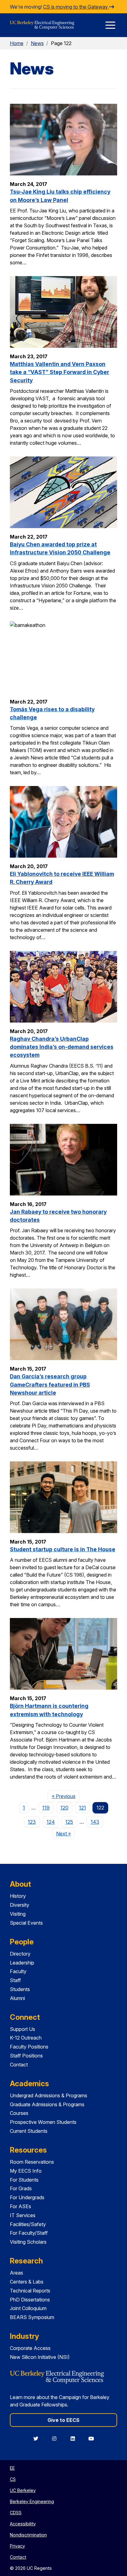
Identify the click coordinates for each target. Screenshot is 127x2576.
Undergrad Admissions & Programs (49, 2095)
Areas (16, 2273)
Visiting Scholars (28, 2242)
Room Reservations (32, 2162)
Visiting (18, 1914)
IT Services (23, 2215)
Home (17, 43)
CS (13, 2479)
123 (32, 1822)
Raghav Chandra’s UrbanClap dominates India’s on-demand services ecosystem (62, 1047)
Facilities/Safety (28, 2224)
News (37, 43)
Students (20, 1989)
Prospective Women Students (43, 2122)
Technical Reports (30, 2291)
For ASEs (20, 2206)
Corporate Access (30, 2348)
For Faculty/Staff (29, 2233)
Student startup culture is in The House (63, 1549)
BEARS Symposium (32, 2317)
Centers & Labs (27, 2282)
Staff (15, 1980)
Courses (19, 2113)
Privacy (17, 2546)
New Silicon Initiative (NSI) (40, 2357)
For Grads (21, 2188)
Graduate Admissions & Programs (47, 2104)
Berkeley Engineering (32, 2501)
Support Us (23, 2029)
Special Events (26, 1923)
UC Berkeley (23, 2490)
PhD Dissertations (30, 2300)
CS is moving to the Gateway (76, 7)
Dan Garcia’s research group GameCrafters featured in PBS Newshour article (50, 1385)
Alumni (17, 1998)
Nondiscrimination (28, 2535)
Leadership (22, 1963)
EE (12, 2468)
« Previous (66, 1796)
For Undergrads (27, 2197)
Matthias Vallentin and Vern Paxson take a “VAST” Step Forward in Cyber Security (59, 372)
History (18, 1896)
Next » (66, 1833)
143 (95, 1822)
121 (82, 1808)
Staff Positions (26, 2056)
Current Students (29, 2131)
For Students (24, 2180)
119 (46, 1808)
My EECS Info (26, 2171)
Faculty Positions (29, 2047)
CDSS (16, 2513)
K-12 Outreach (26, 2038)
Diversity (20, 1905)
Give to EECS (63, 2420)
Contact (19, 2065)
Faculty (18, 1971)
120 (64, 1808)
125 (69, 1822)
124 (51, 1822)
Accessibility (23, 2524)
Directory (20, 1954)
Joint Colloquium (28, 2308)
